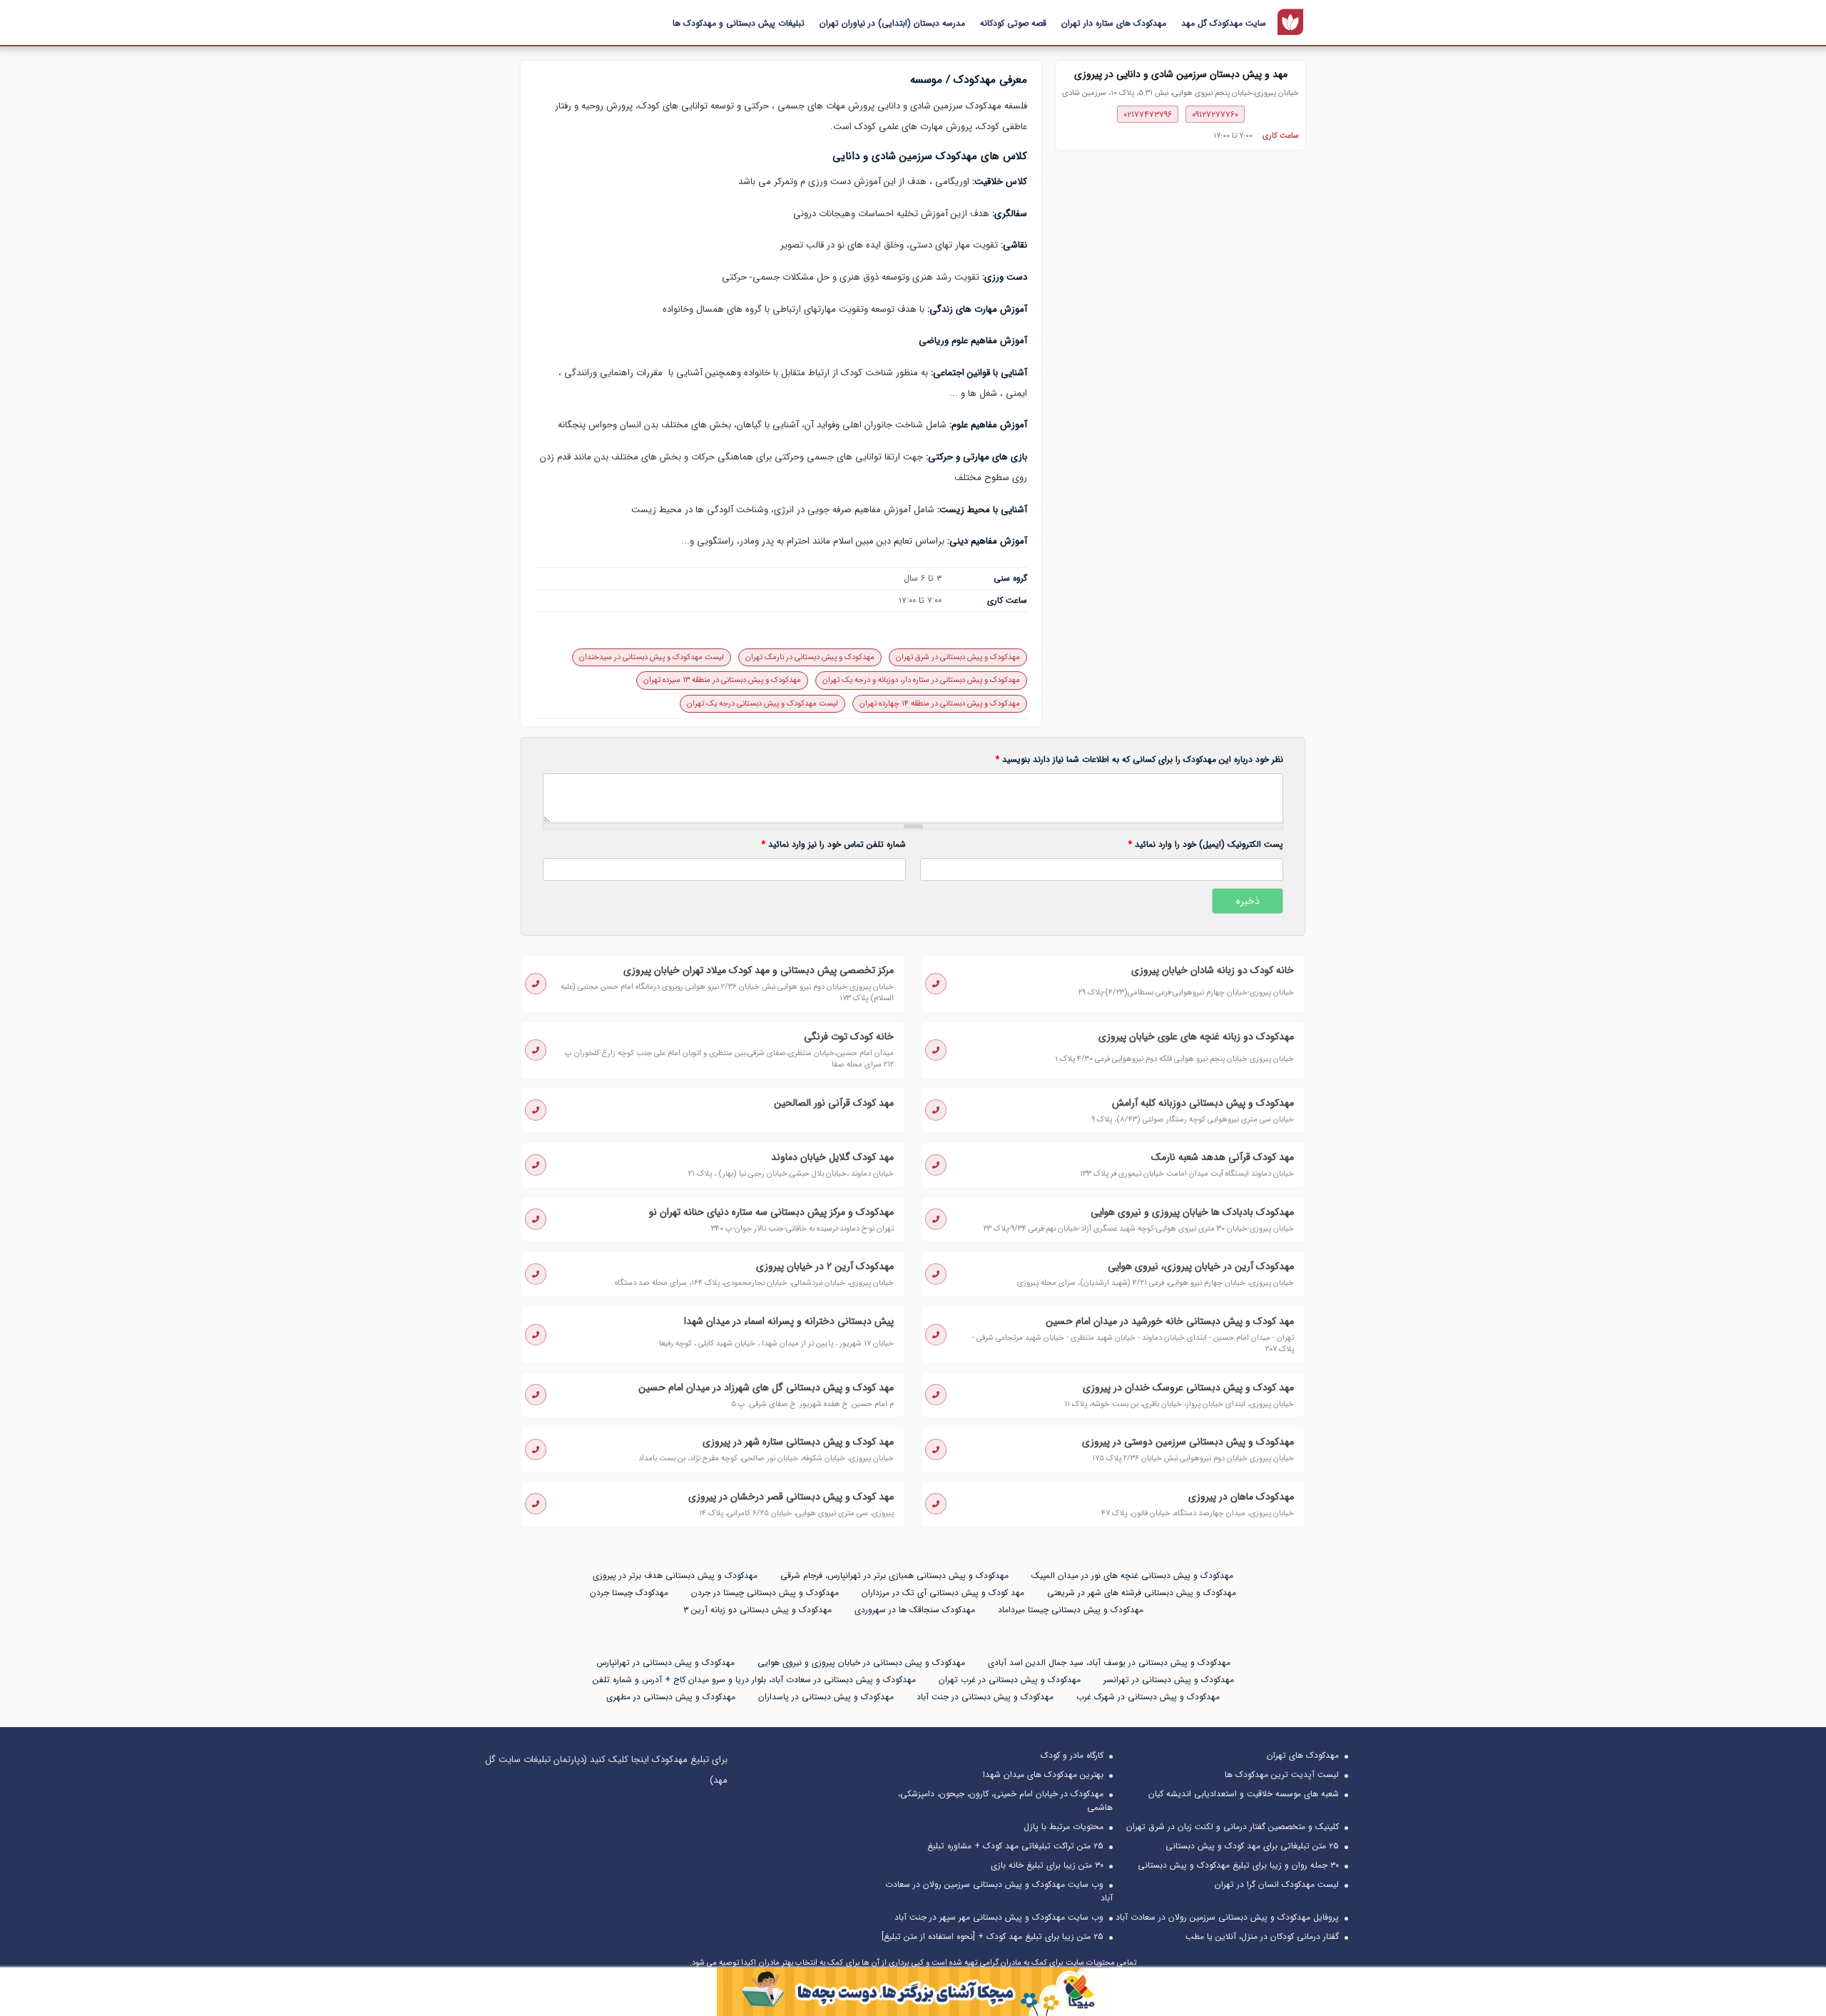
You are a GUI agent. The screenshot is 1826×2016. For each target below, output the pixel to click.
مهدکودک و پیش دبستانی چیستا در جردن (765, 1593)
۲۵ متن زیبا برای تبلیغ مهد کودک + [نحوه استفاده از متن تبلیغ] (993, 1936)
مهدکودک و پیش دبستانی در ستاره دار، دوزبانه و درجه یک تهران (921, 680)
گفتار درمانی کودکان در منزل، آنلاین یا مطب (1262, 1936)
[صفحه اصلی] (1290, 22)
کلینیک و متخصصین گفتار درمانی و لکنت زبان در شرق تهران (1233, 1827)
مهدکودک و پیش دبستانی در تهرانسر (1169, 1680)
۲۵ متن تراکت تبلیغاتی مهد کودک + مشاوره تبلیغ (1015, 1846)
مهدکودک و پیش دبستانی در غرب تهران (1010, 1680)
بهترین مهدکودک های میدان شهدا (1043, 1775)
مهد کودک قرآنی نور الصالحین (834, 1103)
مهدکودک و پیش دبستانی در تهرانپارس (665, 1663)
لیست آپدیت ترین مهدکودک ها (1282, 1775)
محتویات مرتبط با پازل (1064, 1827)
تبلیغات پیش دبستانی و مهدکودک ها (739, 23)
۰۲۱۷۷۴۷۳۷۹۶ (1148, 114)
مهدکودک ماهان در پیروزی (1241, 1497)
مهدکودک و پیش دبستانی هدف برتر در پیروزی (675, 1575)
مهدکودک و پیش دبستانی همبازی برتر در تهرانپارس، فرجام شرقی (894, 1575)
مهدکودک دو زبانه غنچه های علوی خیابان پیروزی (1196, 1037)
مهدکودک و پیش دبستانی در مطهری (671, 1697)
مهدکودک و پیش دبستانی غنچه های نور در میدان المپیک (1132, 1575)
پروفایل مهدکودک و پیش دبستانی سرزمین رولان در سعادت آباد (1227, 1917)
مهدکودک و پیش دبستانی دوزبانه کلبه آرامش (1203, 1103)
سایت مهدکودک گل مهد (1224, 23)
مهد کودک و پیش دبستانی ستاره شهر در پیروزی (798, 1442)
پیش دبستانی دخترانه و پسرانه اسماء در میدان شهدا (789, 1321)
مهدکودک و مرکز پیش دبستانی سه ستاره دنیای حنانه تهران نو (771, 1212)
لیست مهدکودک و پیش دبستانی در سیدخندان (652, 657)
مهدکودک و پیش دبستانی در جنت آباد (985, 1697)
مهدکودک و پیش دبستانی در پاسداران (826, 1697)
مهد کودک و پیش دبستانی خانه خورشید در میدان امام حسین (1170, 1321)
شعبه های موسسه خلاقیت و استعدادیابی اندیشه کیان (1244, 1794)
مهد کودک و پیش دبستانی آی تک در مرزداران (943, 1593)
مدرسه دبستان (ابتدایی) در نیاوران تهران (892, 23)
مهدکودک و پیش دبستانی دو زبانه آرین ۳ (758, 1610)
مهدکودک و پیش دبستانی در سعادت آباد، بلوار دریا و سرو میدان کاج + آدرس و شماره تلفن (754, 1680)
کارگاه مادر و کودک (1072, 1755)
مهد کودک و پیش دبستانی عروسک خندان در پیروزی (1188, 1388)
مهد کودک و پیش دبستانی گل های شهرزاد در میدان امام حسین (766, 1388)
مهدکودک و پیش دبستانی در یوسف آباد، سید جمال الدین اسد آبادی (1109, 1663)
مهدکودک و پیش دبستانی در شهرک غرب (1148, 1697)
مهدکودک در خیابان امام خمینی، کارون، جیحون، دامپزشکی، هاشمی (1005, 1801)
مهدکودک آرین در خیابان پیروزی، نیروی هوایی (1201, 1266)
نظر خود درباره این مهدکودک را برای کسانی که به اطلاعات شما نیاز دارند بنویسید (1139, 760)
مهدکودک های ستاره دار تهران (1114, 23)
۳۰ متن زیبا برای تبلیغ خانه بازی (1047, 1865)
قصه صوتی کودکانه (1013, 23)
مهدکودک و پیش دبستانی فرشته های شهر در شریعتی (1142, 1593)
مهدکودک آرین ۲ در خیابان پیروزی (825, 1266)
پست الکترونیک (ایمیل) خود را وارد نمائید (1206, 845)
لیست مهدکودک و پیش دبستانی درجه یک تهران (762, 704)
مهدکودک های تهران (1303, 1755)
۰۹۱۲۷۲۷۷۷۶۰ (1215, 114)
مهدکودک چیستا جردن (629, 1593)
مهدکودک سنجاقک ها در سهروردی (915, 1610)
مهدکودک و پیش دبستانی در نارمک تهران (810, 657)
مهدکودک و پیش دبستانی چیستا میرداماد (1071, 1610)
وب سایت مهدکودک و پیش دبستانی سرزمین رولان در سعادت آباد (999, 1891)
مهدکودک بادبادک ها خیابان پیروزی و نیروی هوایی (1192, 1212)
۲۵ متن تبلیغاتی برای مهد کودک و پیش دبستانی (1252, 1846)
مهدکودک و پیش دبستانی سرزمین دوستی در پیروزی (1188, 1442)
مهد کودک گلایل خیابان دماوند (832, 1157)
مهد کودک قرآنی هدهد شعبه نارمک (1223, 1157)
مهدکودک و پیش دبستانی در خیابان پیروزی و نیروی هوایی (861, 1663)
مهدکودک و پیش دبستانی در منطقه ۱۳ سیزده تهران (722, 680)
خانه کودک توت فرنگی (849, 1037)
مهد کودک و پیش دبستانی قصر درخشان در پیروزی (791, 1497)
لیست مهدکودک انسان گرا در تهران (1277, 1884)
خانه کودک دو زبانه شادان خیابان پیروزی (1213, 970)
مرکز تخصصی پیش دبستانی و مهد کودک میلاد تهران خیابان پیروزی (759, 970)
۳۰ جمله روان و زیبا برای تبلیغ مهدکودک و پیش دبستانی (1238, 1865)
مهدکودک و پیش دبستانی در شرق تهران (958, 657)
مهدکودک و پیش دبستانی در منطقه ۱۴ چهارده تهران (940, 704)
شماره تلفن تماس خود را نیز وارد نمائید (834, 845)
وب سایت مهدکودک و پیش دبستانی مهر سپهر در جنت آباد (999, 1917)
